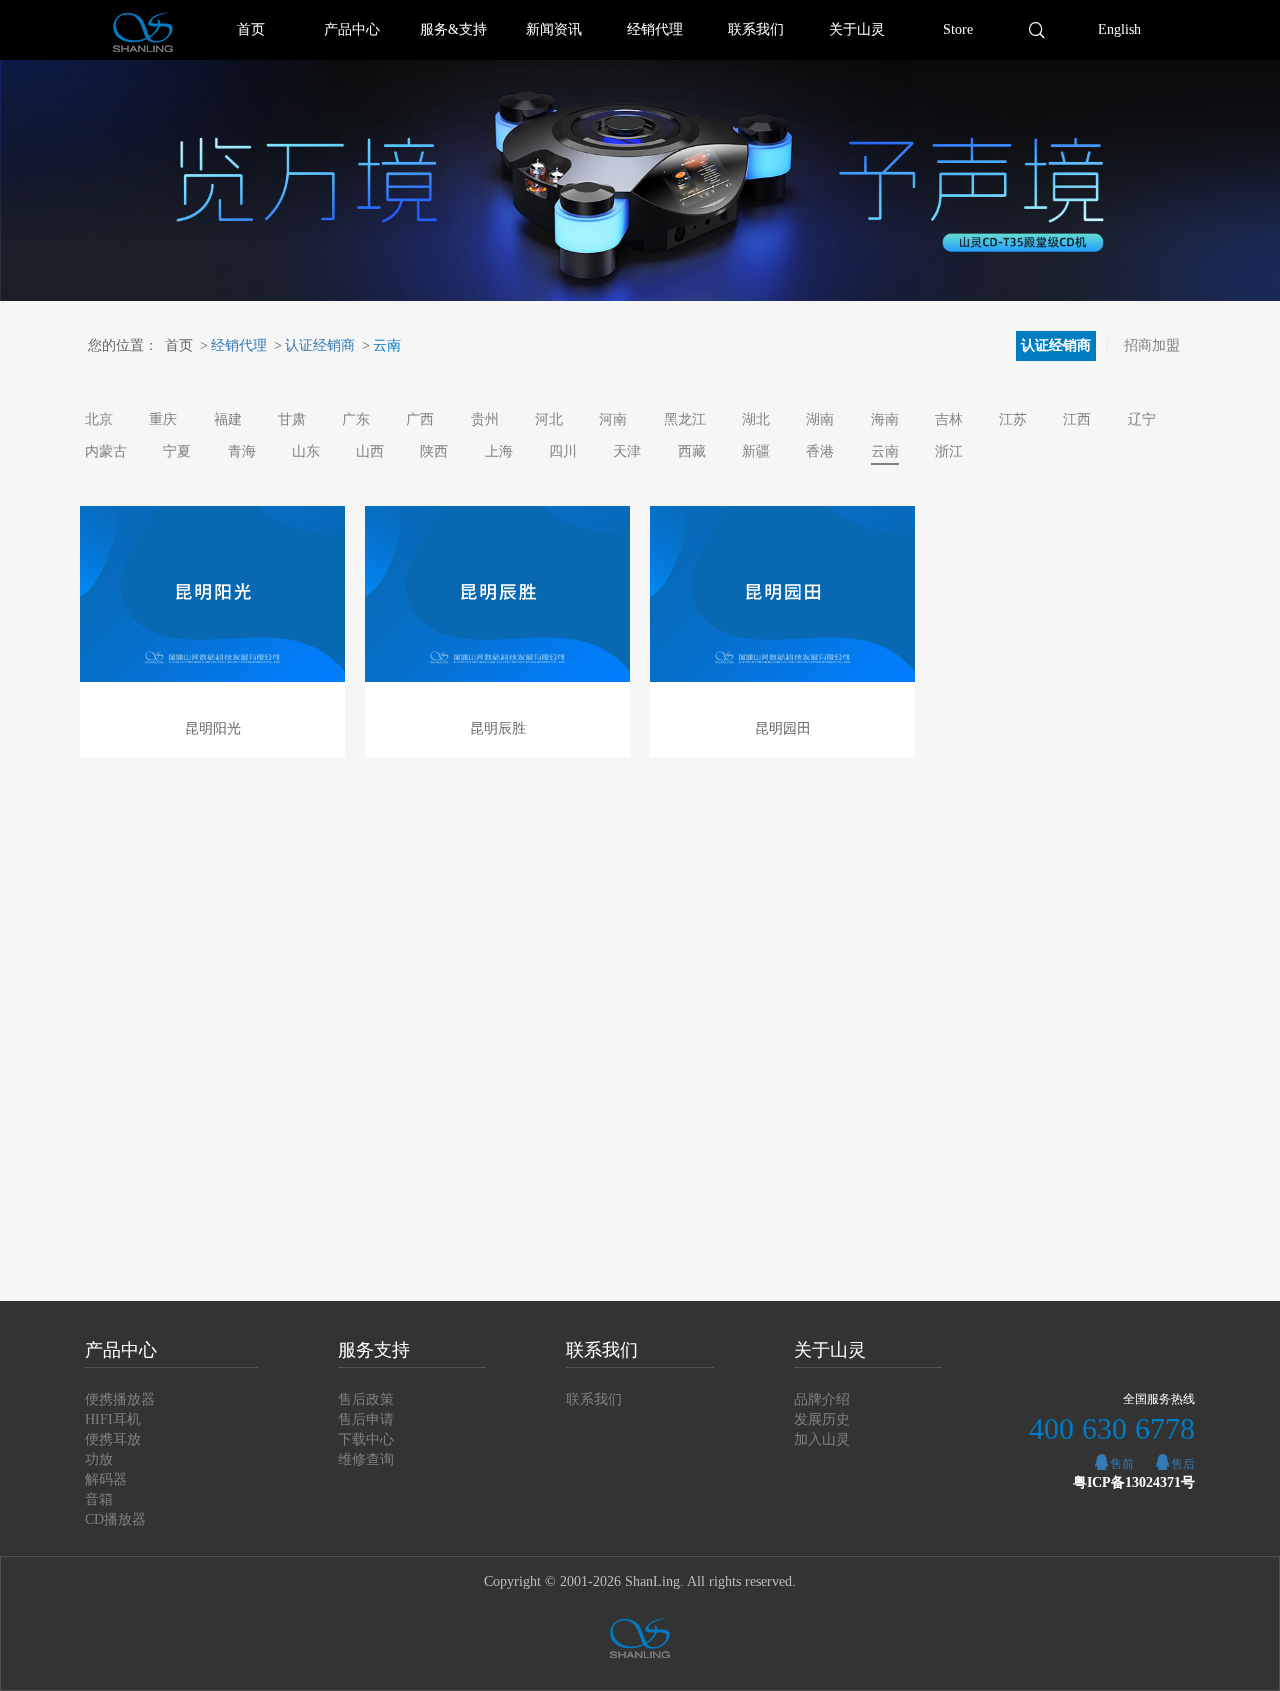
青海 (242, 451)
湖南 (820, 419)
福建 (228, 419)
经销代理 (655, 29)
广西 (420, 419)
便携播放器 (120, 1399)
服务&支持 (453, 29)
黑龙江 (685, 419)
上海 (499, 451)
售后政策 (366, 1399)
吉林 (949, 419)
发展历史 (822, 1419)
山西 (370, 451)
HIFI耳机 (113, 1419)
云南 (381, 345)
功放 (99, 1459)
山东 (306, 451)
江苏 (1013, 419)
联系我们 (756, 29)
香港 (820, 451)
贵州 (485, 419)
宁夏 (177, 451)
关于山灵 (857, 29)
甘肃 (292, 419)
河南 (613, 419)
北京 (99, 419)
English (1119, 29)
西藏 (692, 451)
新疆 (756, 451)
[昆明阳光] (212, 594)
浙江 (949, 451)
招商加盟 (1152, 345)
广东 (356, 419)
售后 (1183, 1464)
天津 (627, 451)
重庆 (163, 419)
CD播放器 (115, 1519)
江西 (1077, 419)
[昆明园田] (782, 594)
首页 (251, 29)
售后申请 (366, 1419)
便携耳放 (113, 1439)
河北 (549, 419)
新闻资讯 (554, 29)
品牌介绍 (822, 1399)
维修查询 (366, 1459)
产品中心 (352, 29)
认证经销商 (314, 345)
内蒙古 (106, 451)
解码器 (106, 1479)
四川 (563, 451)
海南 (885, 419)
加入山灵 (822, 1439)
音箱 (99, 1499)
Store (958, 29)
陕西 (434, 451)
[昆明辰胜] (497, 594)
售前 (1122, 1464)
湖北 (756, 419)
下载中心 (366, 1439)
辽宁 (1142, 419)
